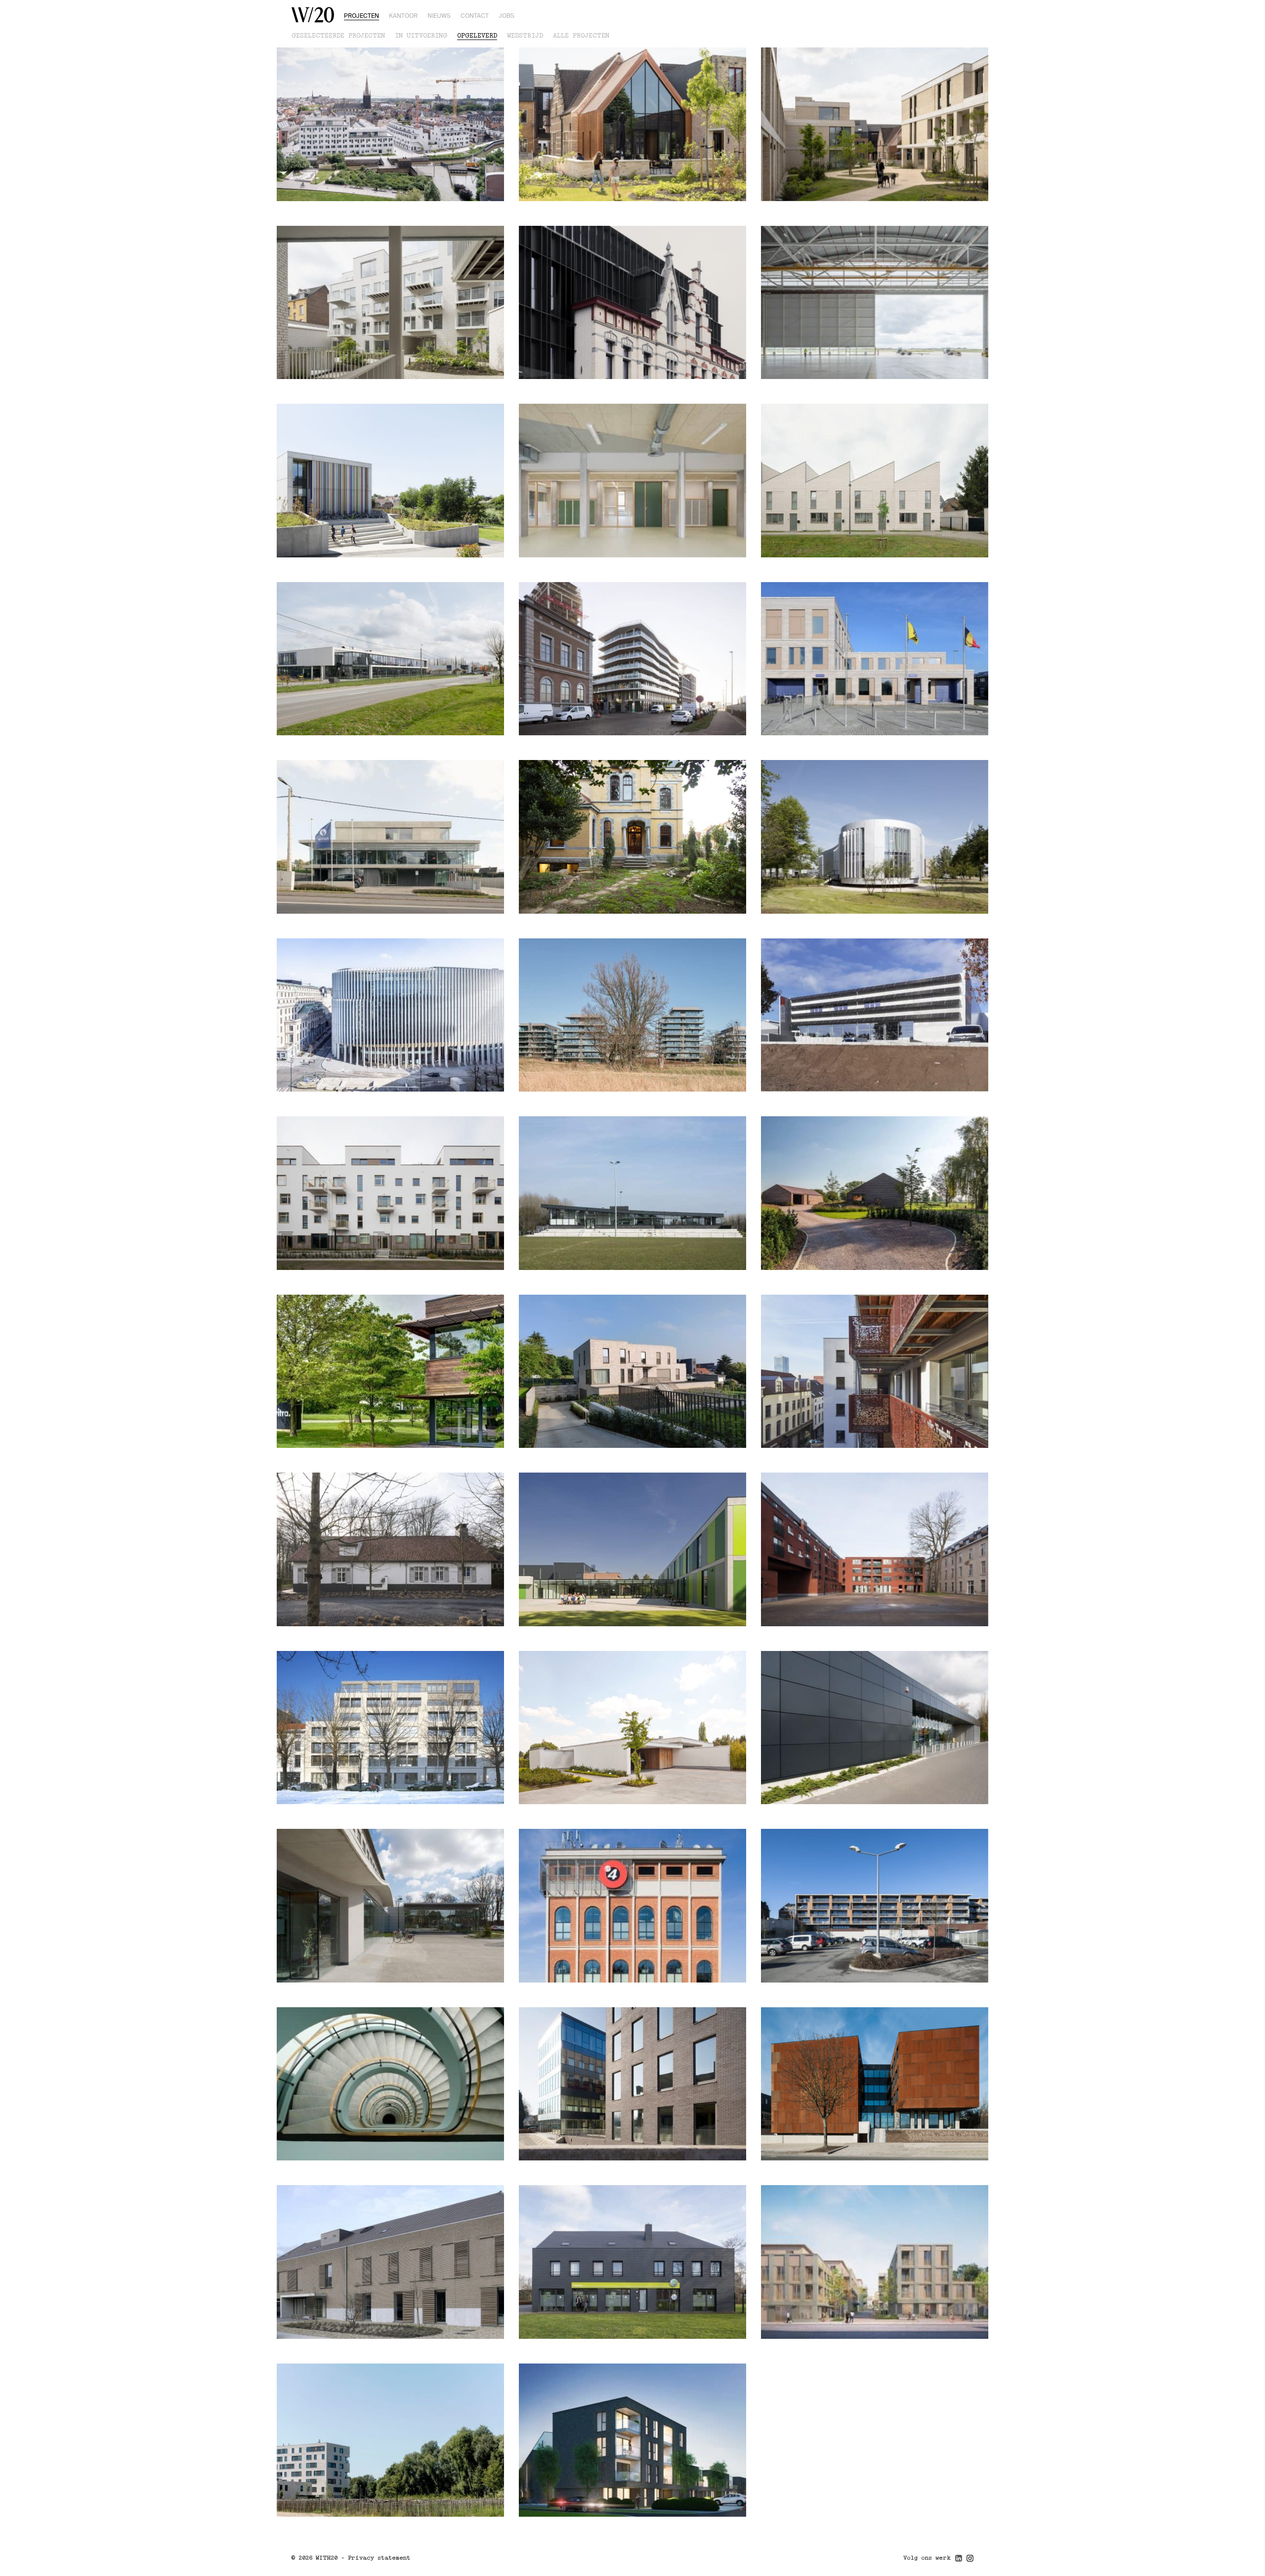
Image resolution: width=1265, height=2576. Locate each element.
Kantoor (403, 16)
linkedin (959, 2561)
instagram (970, 2561)
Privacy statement (379, 2558)
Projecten (361, 16)
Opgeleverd (477, 36)
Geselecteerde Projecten (338, 36)
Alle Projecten (581, 36)
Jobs (506, 16)
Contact (475, 16)
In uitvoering (421, 36)
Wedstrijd (525, 36)
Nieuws (439, 16)
